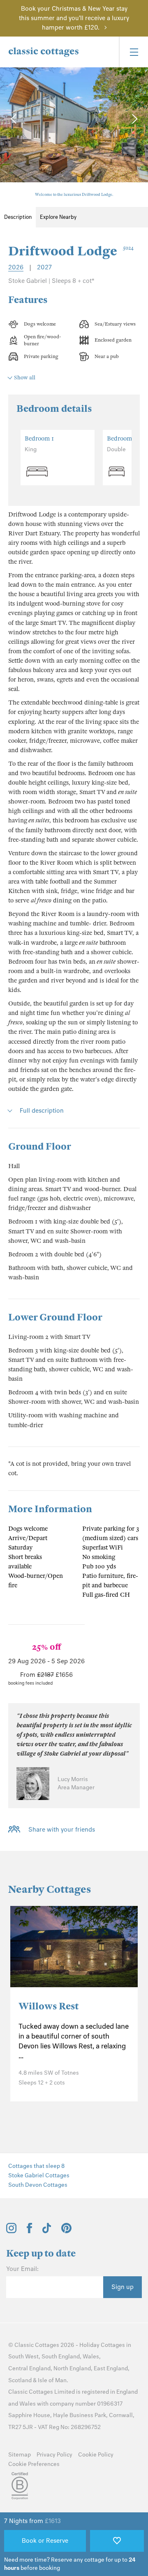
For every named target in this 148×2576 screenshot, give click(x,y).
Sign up (123, 2287)
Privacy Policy (54, 2455)
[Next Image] (134, 119)
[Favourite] (117, 2541)
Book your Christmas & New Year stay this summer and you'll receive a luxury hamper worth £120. (74, 18)
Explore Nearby (58, 217)
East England (111, 2368)
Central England (29, 2368)
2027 (44, 267)
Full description (42, 1111)
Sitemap (20, 2455)
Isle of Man (52, 2380)
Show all (25, 378)
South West (23, 2357)
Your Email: (22, 2269)
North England (72, 2368)
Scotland (20, 2380)
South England (61, 2357)
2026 (16, 267)
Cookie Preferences (34, 2464)
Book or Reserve (45, 2541)
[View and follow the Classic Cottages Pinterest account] (66, 2231)
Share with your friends (62, 1830)
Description (18, 217)
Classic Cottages (37, 2345)
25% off (46, 1647)
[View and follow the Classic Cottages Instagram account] (11, 2231)
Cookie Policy (96, 2455)
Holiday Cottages (102, 2345)
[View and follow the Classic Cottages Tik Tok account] (47, 2231)
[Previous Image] (14, 119)
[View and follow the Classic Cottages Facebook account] (29, 2231)
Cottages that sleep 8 (36, 2166)
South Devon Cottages (38, 2185)
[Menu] (133, 52)
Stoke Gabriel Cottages (39, 2175)
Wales (91, 2357)
